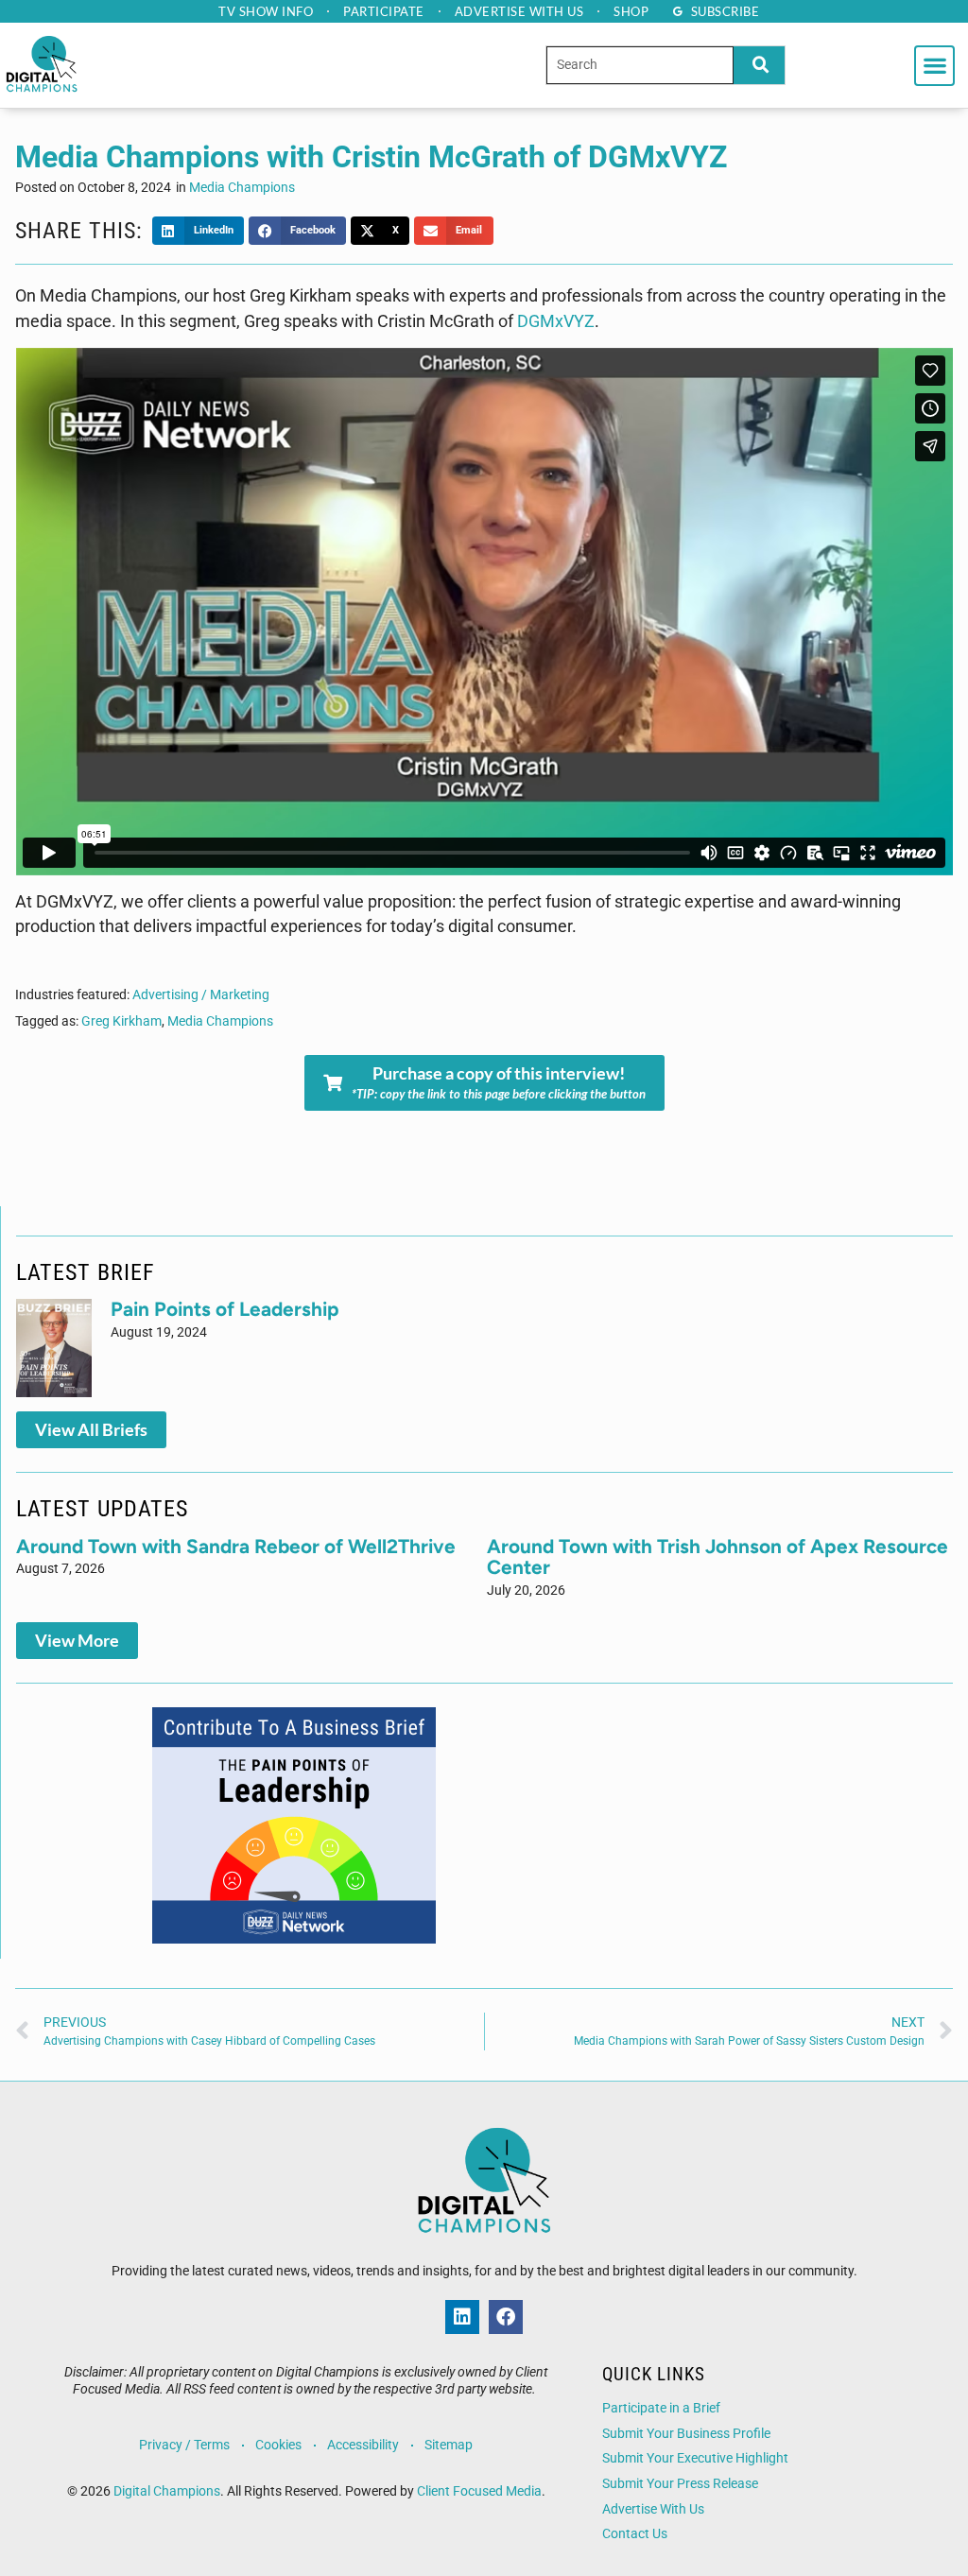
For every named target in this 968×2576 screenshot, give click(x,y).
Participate (384, 11)
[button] (934, 66)
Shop (631, 11)
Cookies (278, 2445)
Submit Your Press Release (680, 2484)
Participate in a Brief (661, 2408)
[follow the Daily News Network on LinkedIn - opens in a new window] (462, 2317)
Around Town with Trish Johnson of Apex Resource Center (717, 1557)
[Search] (759, 65)
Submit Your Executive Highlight (695, 2458)
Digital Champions (167, 2491)
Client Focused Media (479, 2491)
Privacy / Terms (184, 2445)
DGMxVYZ (556, 321)
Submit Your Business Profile (686, 2434)
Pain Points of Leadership (225, 1309)
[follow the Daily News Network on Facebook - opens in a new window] (506, 2317)
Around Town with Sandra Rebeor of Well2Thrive (236, 1546)
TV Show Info (266, 11)
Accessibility (363, 2445)
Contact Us (635, 2534)
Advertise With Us (653, 2509)
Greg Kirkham (121, 1021)
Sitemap (449, 2445)
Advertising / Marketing (201, 995)
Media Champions (242, 188)
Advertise (519, 11)
